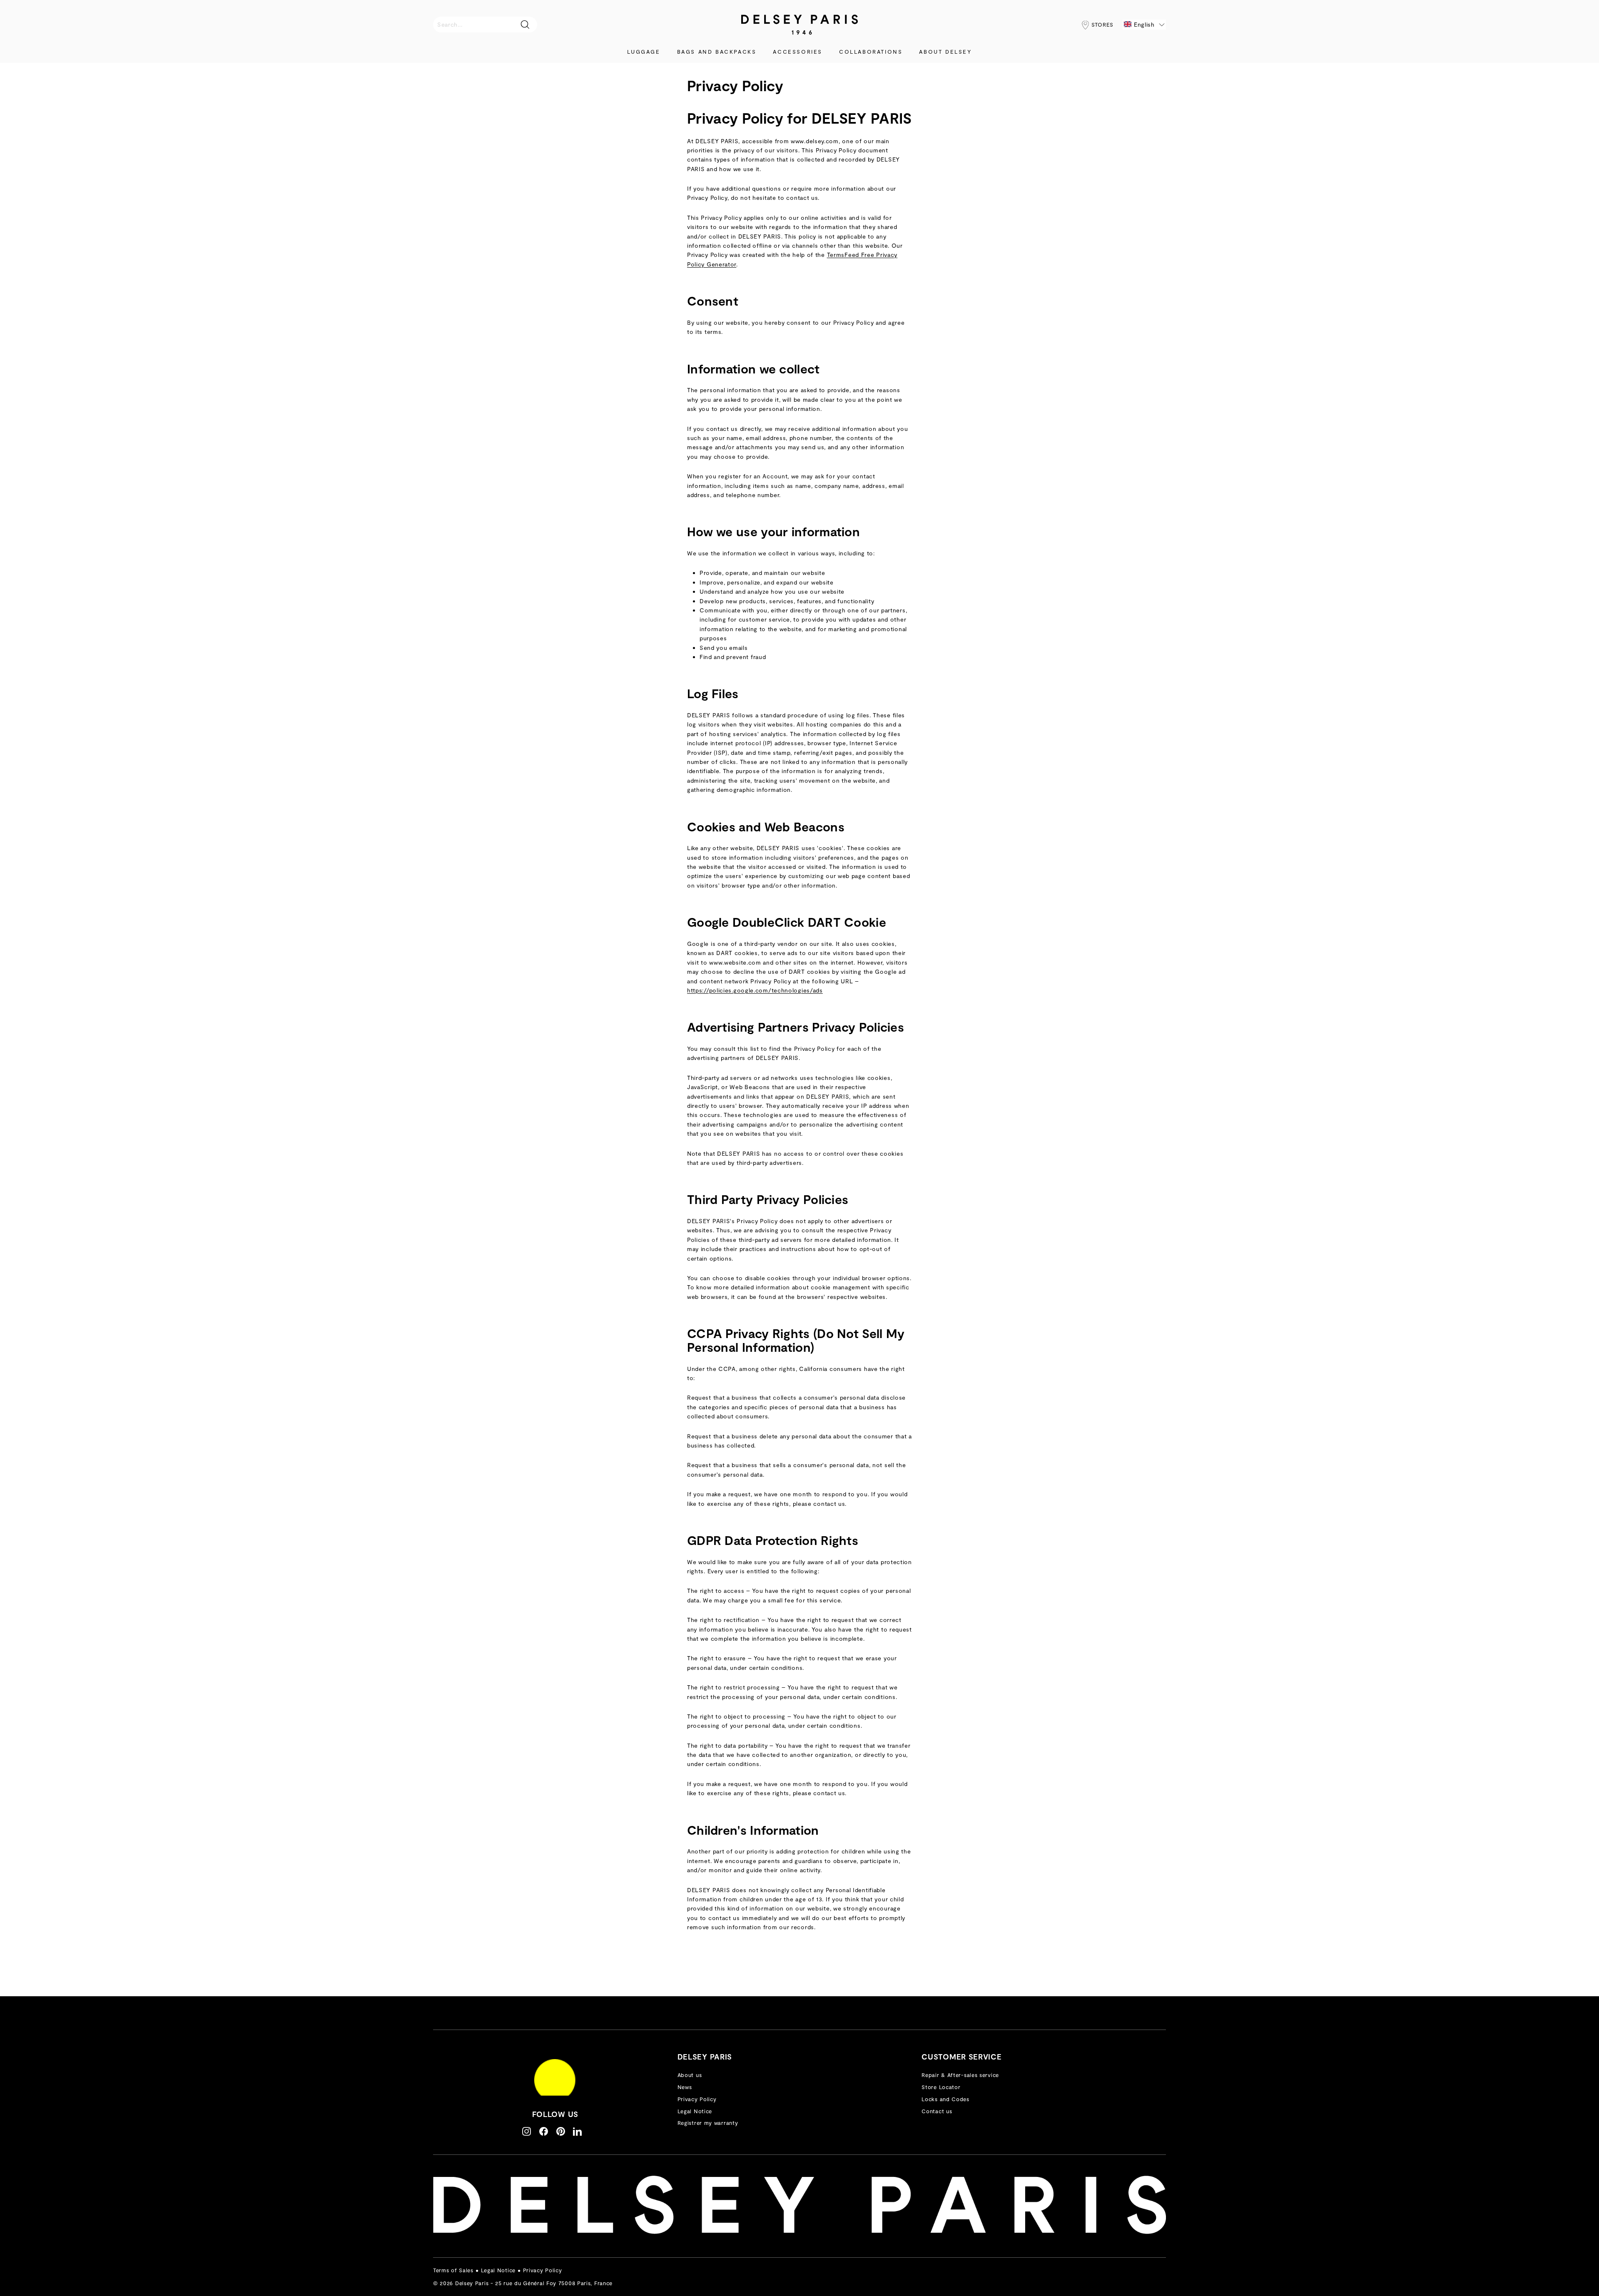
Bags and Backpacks (717, 52)
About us (690, 2075)
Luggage (644, 52)
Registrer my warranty (708, 2123)
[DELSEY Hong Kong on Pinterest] (561, 2131)
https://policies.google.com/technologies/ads (755, 990)
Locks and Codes (945, 2099)
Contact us (937, 2111)
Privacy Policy (697, 2099)
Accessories (798, 52)
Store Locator (941, 2087)
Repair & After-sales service (960, 2075)
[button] (1144, 25)
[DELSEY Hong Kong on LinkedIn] (577, 2131)
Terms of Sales (453, 2270)
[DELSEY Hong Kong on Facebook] (544, 2131)
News (685, 2087)
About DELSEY (945, 52)
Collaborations (871, 52)
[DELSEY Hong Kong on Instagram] (527, 2131)
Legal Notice (695, 2111)
